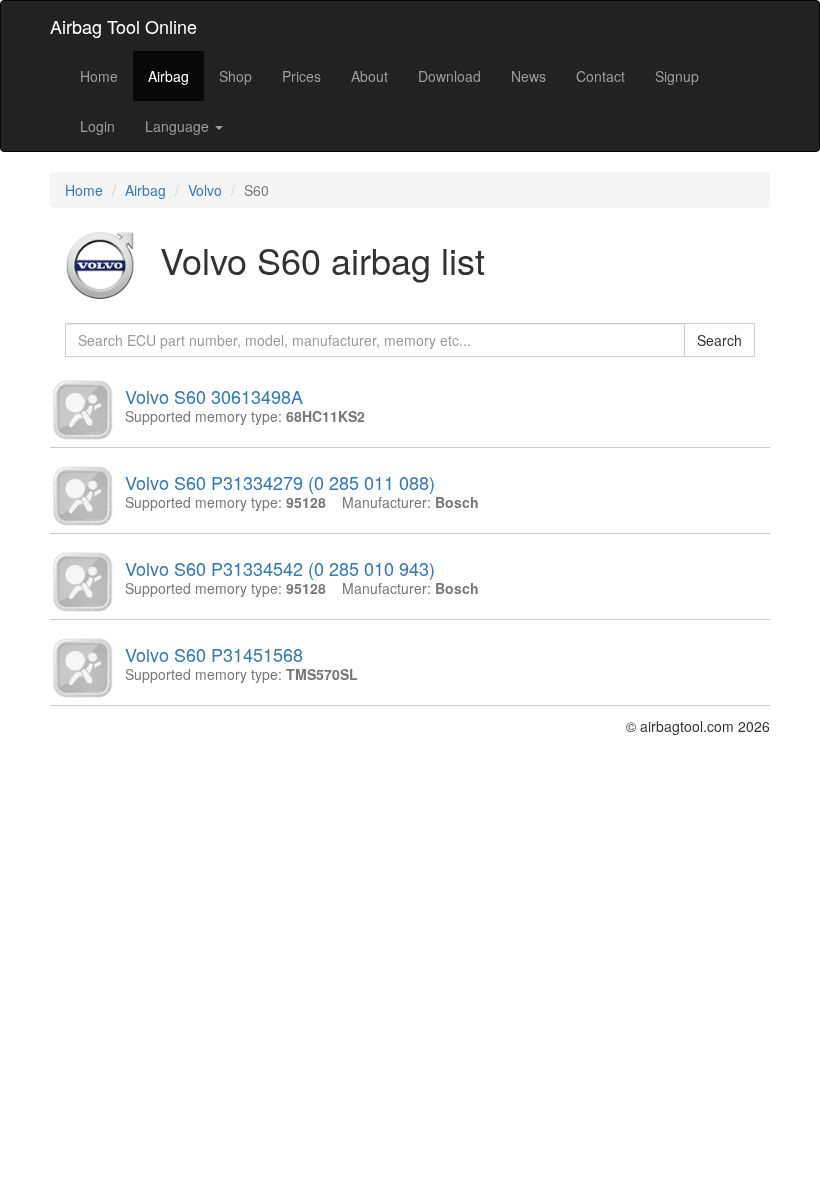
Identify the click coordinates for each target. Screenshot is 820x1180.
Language (179, 126)
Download (449, 76)
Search (719, 340)
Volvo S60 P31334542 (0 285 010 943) (280, 568)
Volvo (205, 190)
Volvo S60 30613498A (214, 396)
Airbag (168, 76)
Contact (600, 76)
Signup (677, 76)
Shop (235, 76)
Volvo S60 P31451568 (214, 654)
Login (97, 126)
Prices (301, 76)
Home (99, 76)
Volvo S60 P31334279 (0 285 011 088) (280, 482)
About (369, 76)
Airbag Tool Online (123, 26)
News (528, 76)
